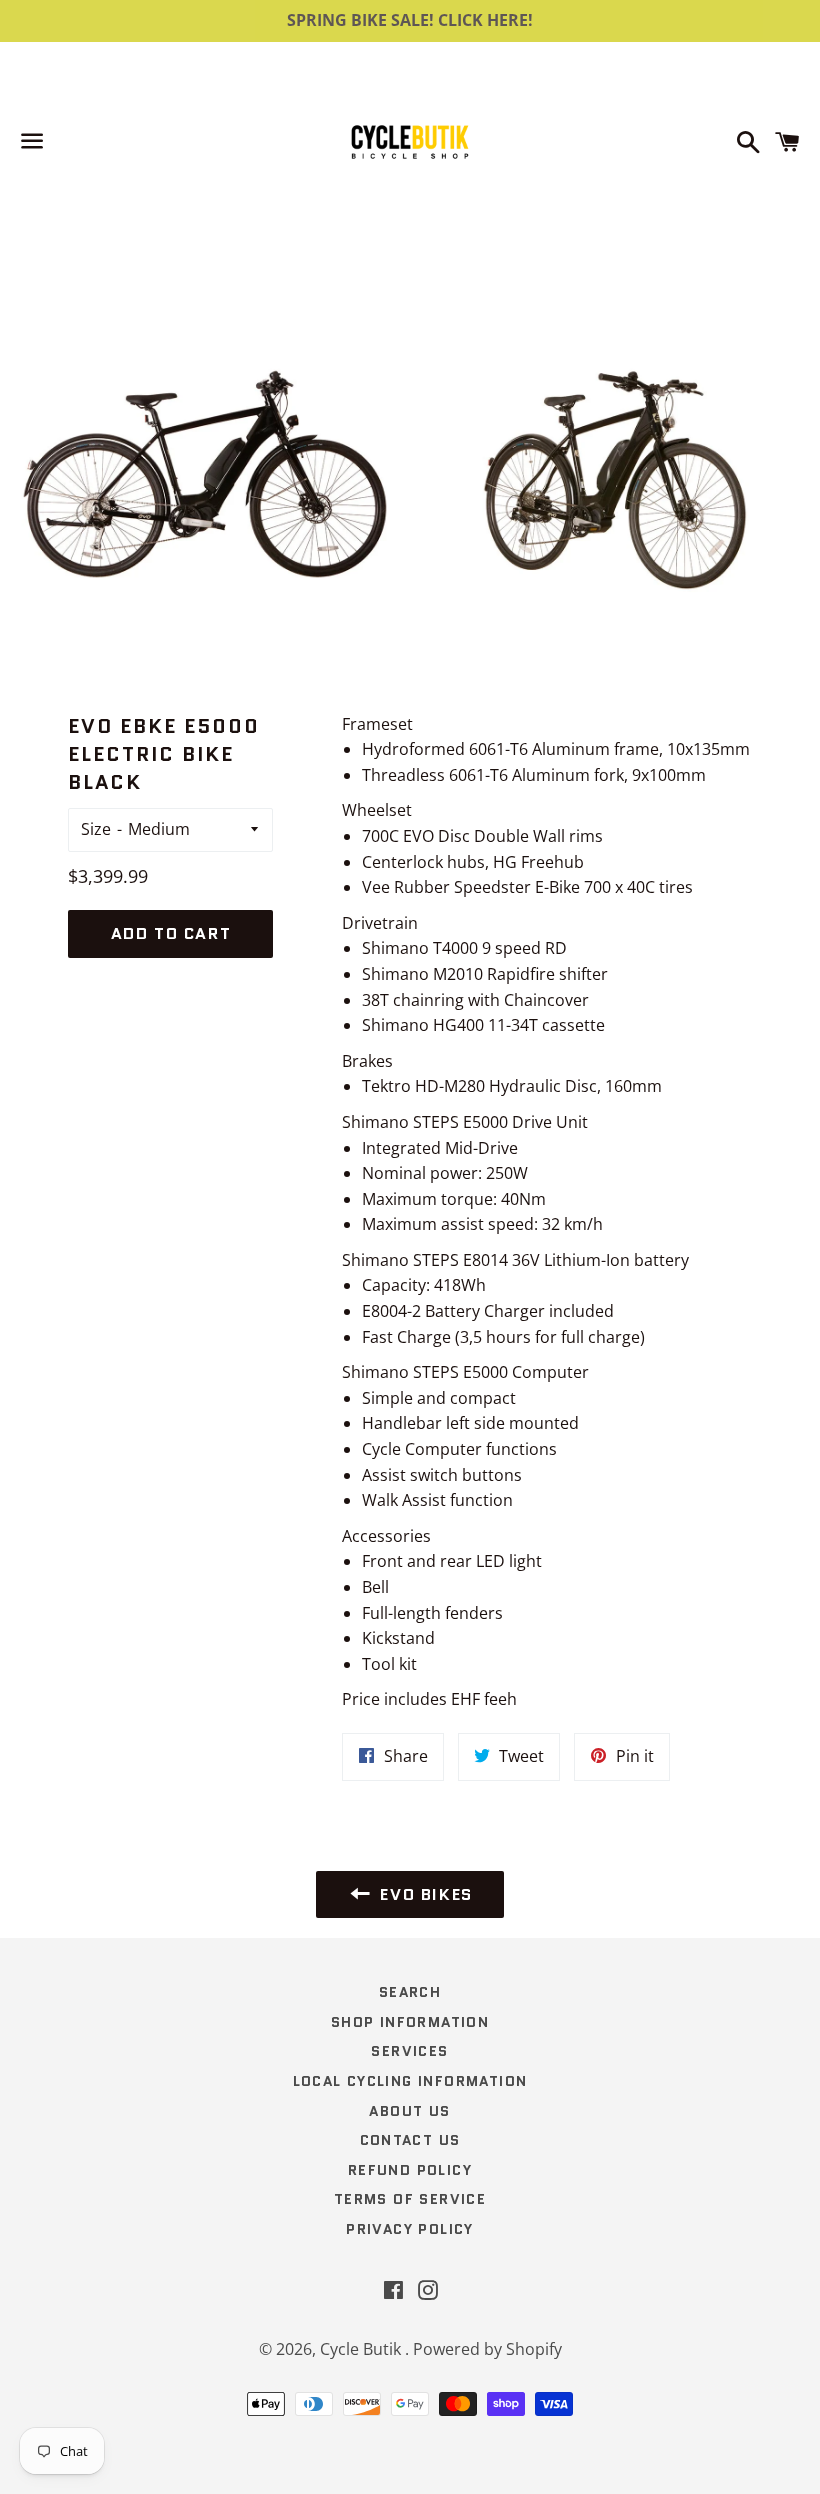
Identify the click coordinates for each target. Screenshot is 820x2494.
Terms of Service (410, 2199)
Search (410, 1992)
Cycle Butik (362, 2349)
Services (409, 2051)
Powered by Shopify (487, 2349)
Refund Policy (410, 2170)
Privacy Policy (410, 2229)
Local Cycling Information (410, 2081)
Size (96, 829)
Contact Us (410, 2140)
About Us (409, 2111)
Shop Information (410, 2022)
